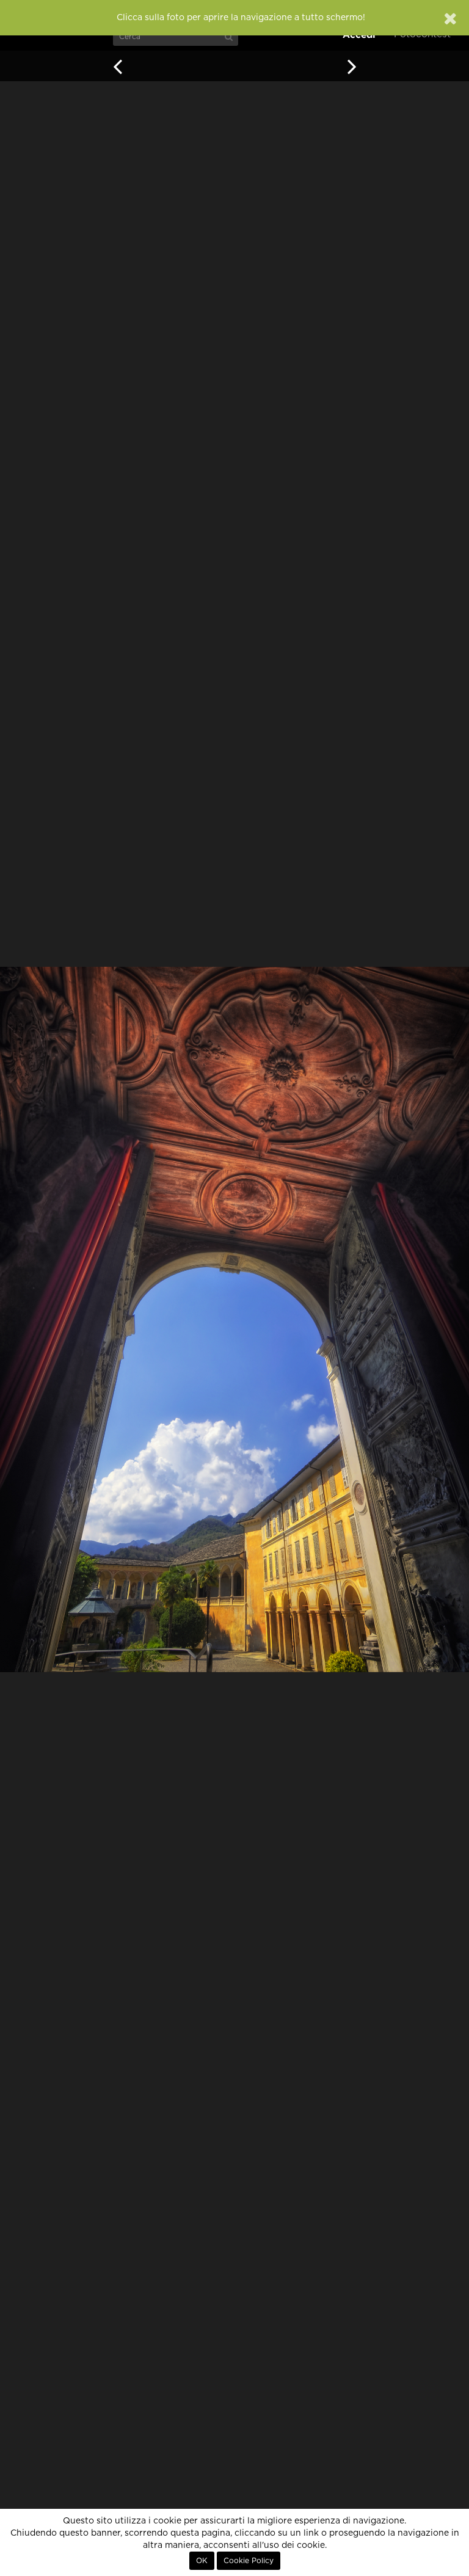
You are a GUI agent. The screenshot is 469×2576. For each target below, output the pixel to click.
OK (202, 2561)
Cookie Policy (249, 2561)
